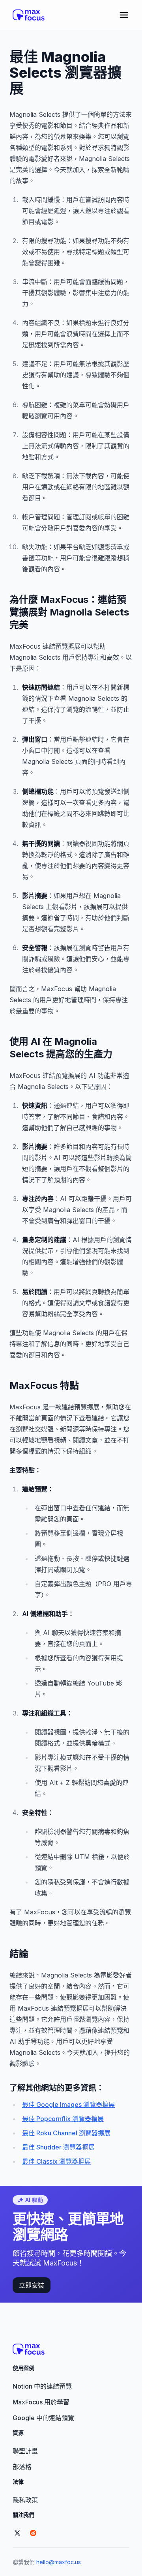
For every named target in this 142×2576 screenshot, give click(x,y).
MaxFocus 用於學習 (41, 2402)
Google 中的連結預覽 (43, 2418)
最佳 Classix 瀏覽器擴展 (56, 2161)
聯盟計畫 (25, 2451)
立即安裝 (32, 2285)
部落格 (22, 2467)
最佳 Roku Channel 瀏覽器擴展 (66, 2133)
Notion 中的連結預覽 (42, 2386)
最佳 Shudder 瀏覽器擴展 (58, 2147)
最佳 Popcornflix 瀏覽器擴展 (63, 2119)
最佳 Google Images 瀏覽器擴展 (68, 2105)
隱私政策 (25, 2500)
